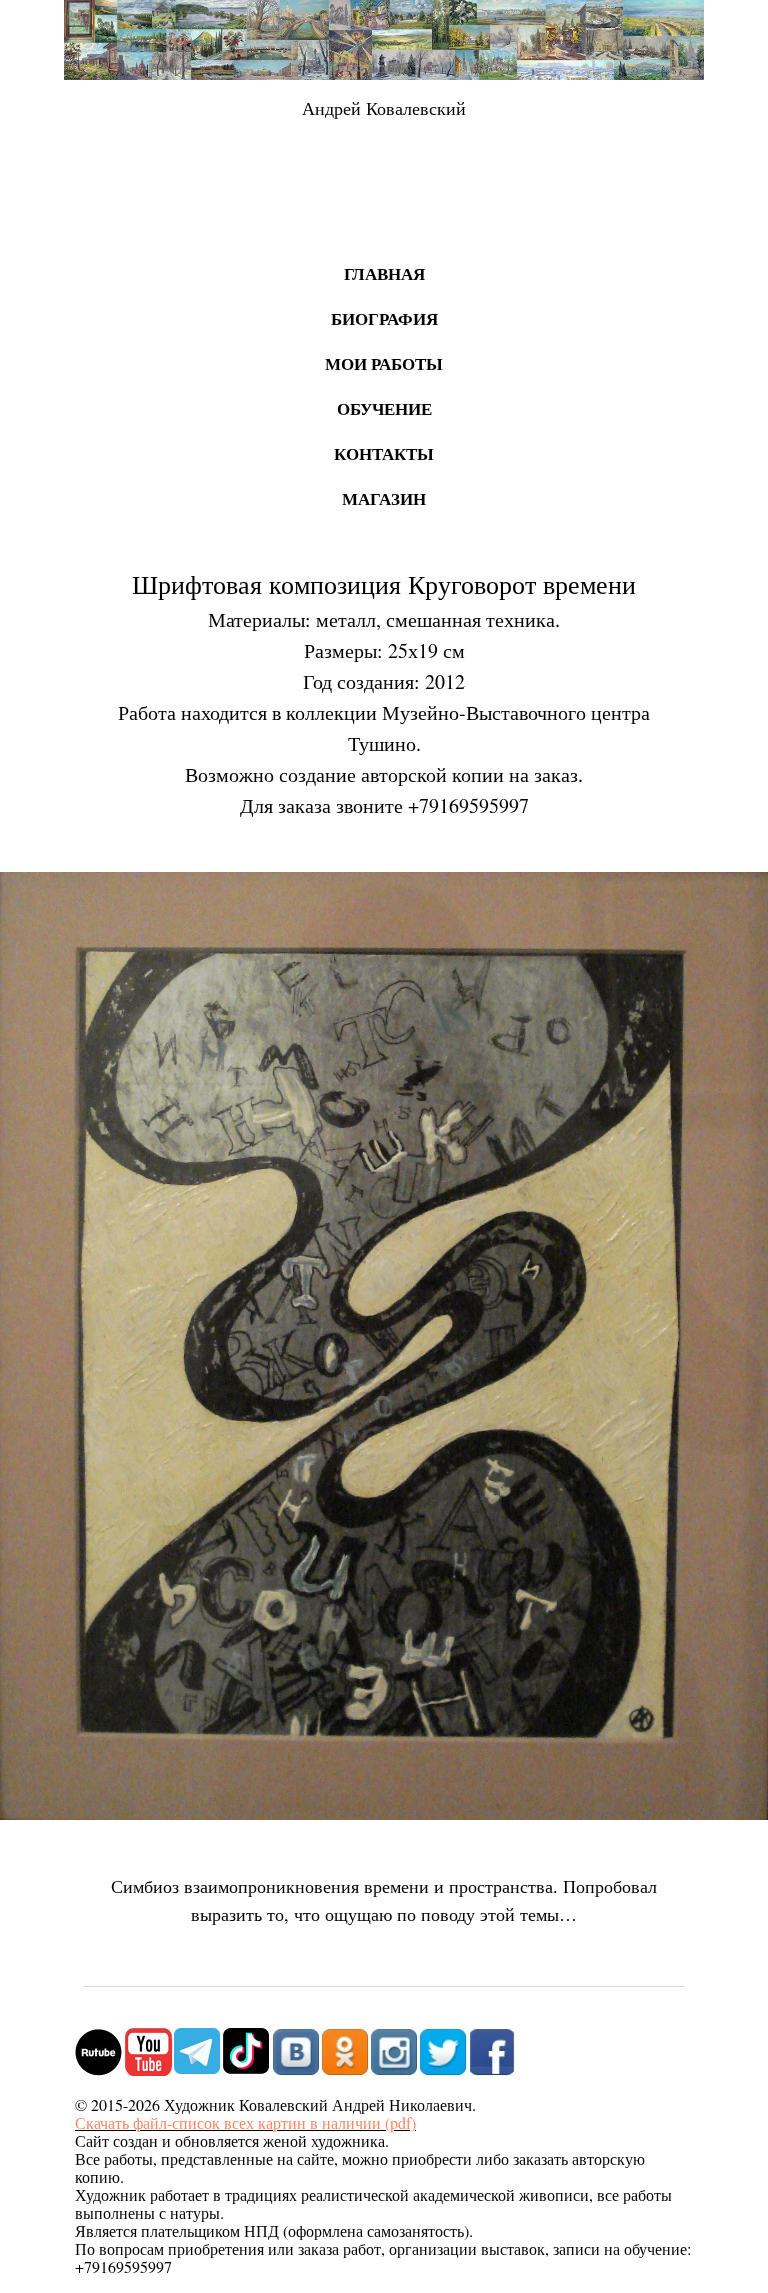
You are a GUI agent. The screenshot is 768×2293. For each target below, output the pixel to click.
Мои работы (384, 363)
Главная (384, 273)
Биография (384, 318)
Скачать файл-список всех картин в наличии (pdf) (245, 2122)
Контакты (384, 453)
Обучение (384, 408)
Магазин (384, 498)
